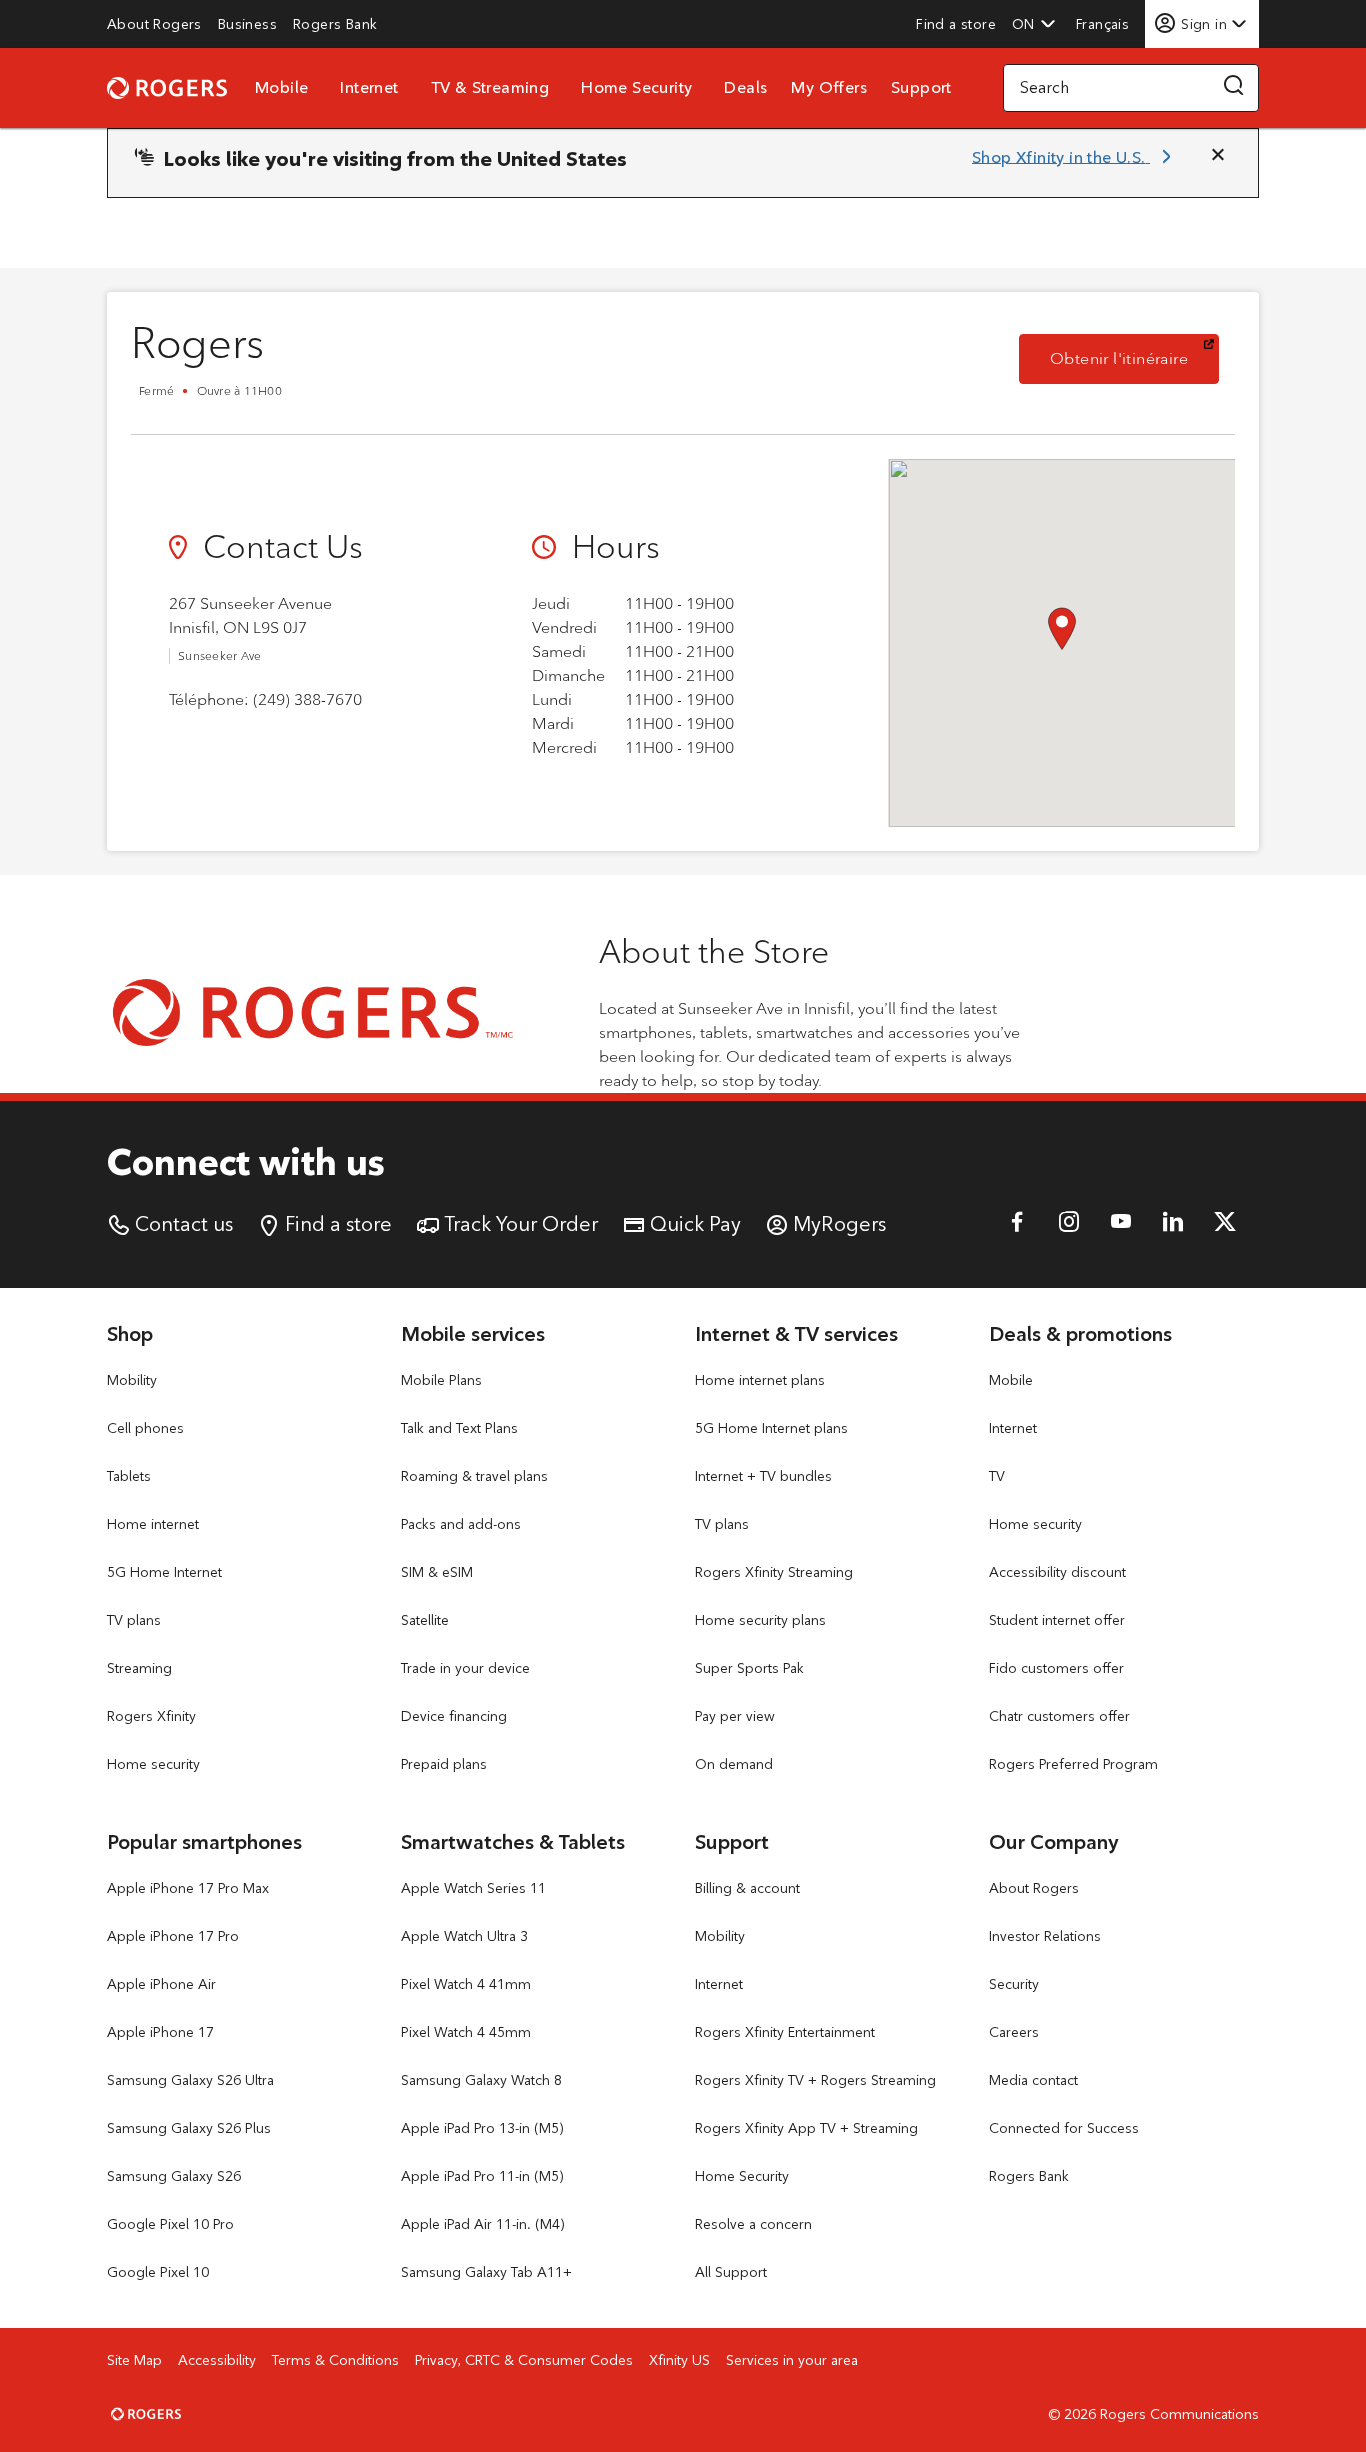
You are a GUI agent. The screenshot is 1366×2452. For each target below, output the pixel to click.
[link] (154, 24)
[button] (1034, 24)
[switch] (1104, 23)
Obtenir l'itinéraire (1134, 358)
